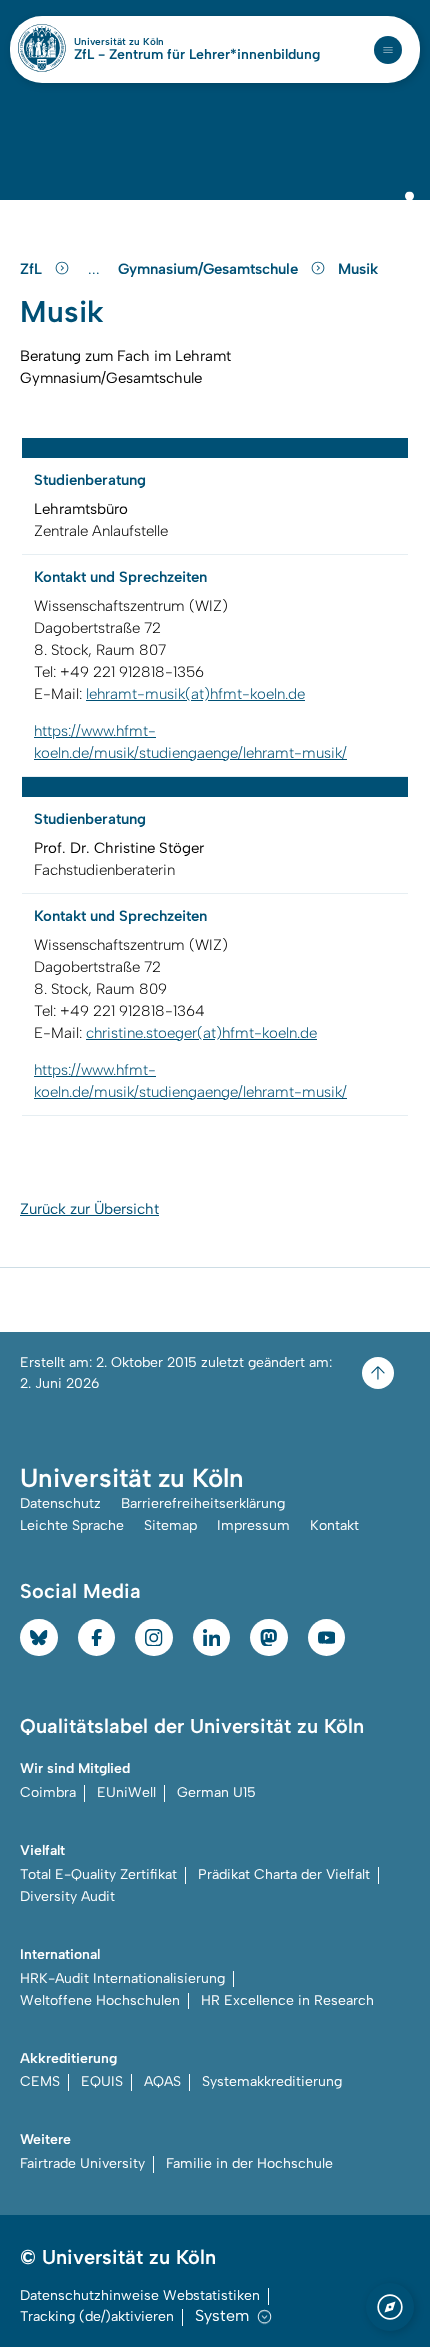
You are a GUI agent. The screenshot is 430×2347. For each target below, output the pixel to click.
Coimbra (48, 1792)
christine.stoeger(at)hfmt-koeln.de (201, 1033)
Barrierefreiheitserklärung (203, 1503)
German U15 (216, 1792)
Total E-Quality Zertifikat (98, 1874)
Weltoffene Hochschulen (100, 2000)
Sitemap (170, 1525)
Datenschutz (60, 1503)
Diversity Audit (67, 1896)
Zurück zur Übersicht (89, 1209)
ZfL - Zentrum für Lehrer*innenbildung (197, 55)
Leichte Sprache (72, 1525)
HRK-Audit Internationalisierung (122, 1978)
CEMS (40, 2081)
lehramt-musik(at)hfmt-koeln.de (195, 694)
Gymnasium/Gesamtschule (210, 269)
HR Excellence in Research (287, 2000)
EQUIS (102, 2081)
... (96, 269)
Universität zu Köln (153, 42)
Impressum (253, 1525)
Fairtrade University (82, 2163)
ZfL (33, 269)
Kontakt (334, 1525)
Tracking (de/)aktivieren (97, 2316)
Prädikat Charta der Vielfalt (284, 1874)
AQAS (162, 2081)
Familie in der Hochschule (249, 2163)
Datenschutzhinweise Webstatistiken (140, 2295)
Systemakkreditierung (272, 2081)
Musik (358, 269)
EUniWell (126, 1792)
